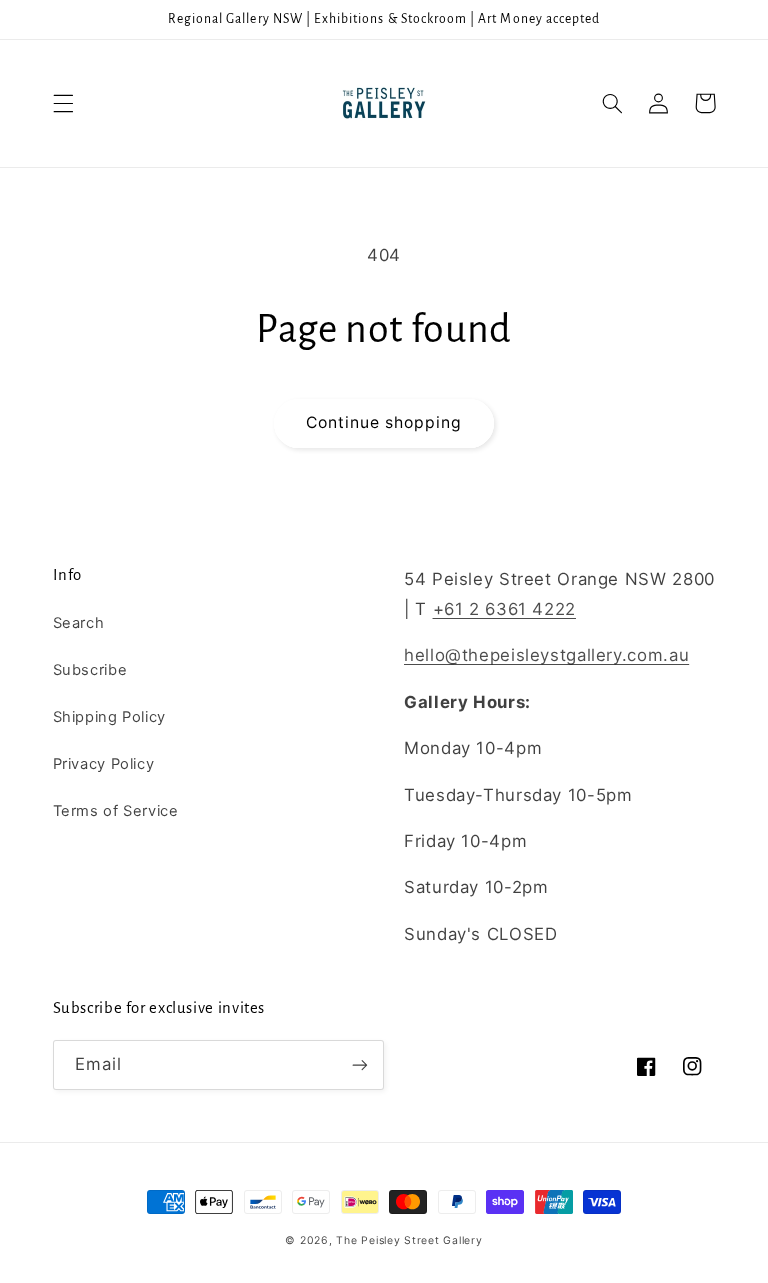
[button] (63, 103)
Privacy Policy (104, 764)
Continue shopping (384, 422)
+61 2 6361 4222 (504, 609)
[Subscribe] (360, 1064)
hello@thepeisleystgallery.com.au (546, 655)
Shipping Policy (109, 717)
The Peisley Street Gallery (409, 1240)
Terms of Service (116, 811)
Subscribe (90, 670)
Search (79, 623)
